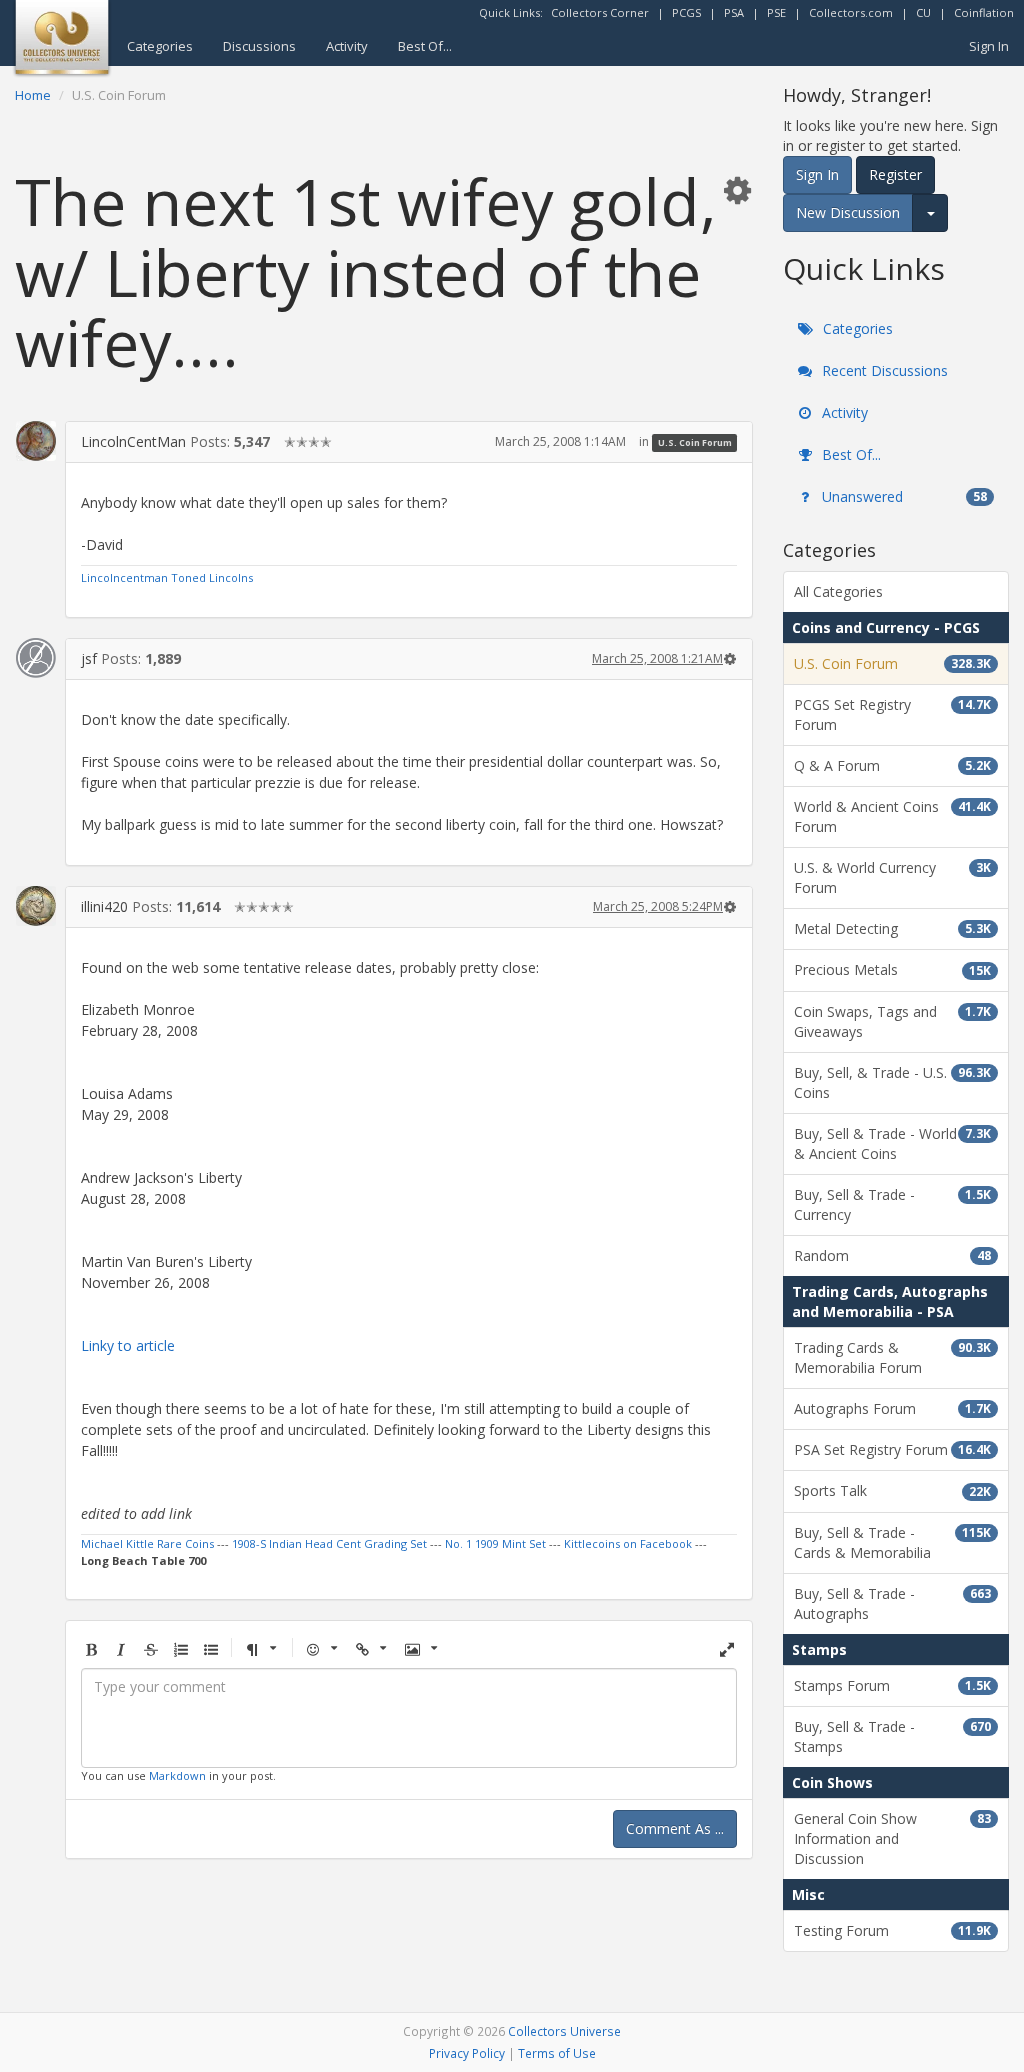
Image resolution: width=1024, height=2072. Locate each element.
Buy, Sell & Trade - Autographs (892, 1603)
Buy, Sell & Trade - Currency (892, 1204)
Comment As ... (675, 1828)
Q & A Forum (892, 765)
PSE (776, 12)
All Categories (838, 591)
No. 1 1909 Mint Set (495, 1543)
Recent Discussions (883, 370)
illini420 (104, 906)
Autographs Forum (892, 1408)
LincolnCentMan (133, 441)
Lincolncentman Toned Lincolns (167, 577)
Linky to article (128, 1345)
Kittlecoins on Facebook (628, 1543)
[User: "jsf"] (36, 658)
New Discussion (848, 212)
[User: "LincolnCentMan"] (36, 441)
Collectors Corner (600, 12)
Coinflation (984, 12)
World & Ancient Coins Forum (892, 816)
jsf (89, 658)
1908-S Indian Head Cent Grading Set (329, 1543)
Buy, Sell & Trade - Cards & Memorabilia (892, 1542)
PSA (734, 12)
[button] (737, 189)
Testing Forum (892, 1930)
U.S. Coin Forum (695, 442)
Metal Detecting (892, 928)
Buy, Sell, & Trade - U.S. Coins (892, 1082)
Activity (347, 46)
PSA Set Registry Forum (892, 1449)
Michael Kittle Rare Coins (147, 1543)
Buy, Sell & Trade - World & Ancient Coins (892, 1143)
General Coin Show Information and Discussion (892, 1838)
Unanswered (902, 496)
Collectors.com (851, 12)
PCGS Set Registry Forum (892, 714)
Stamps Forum (892, 1685)
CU (923, 12)
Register (895, 174)
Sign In (989, 46)
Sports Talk (892, 1490)
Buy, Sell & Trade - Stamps (892, 1736)
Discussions (259, 46)
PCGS (686, 12)
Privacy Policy (467, 2053)
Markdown (177, 1775)
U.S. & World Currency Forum (892, 877)
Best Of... (425, 46)
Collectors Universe (564, 2031)
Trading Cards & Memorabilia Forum (892, 1357)
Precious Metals (892, 969)
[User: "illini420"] (36, 906)
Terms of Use (557, 2053)
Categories (160, 46)
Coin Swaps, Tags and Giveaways (892, 1021)
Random (892, 1255)
